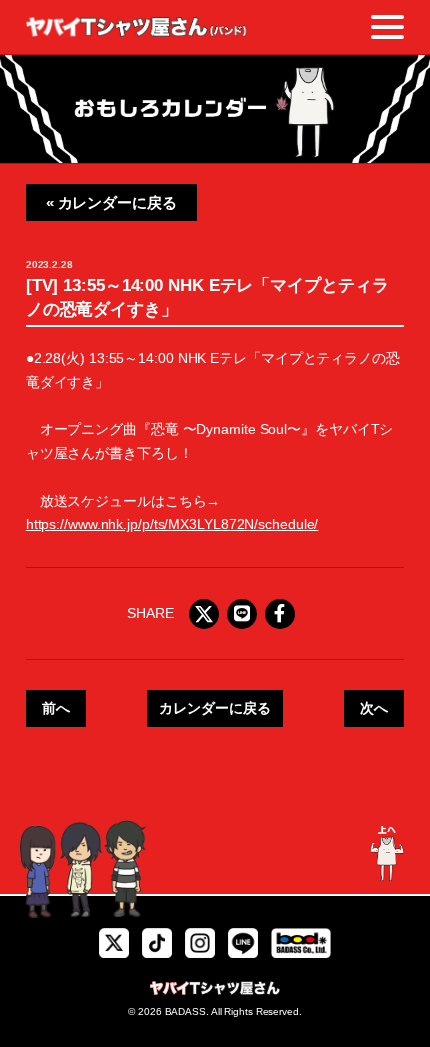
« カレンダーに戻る (111, 202)
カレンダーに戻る (214, 708)
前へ (56, 708)
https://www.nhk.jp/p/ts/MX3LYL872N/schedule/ (172, 524)
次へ (374, 708)
